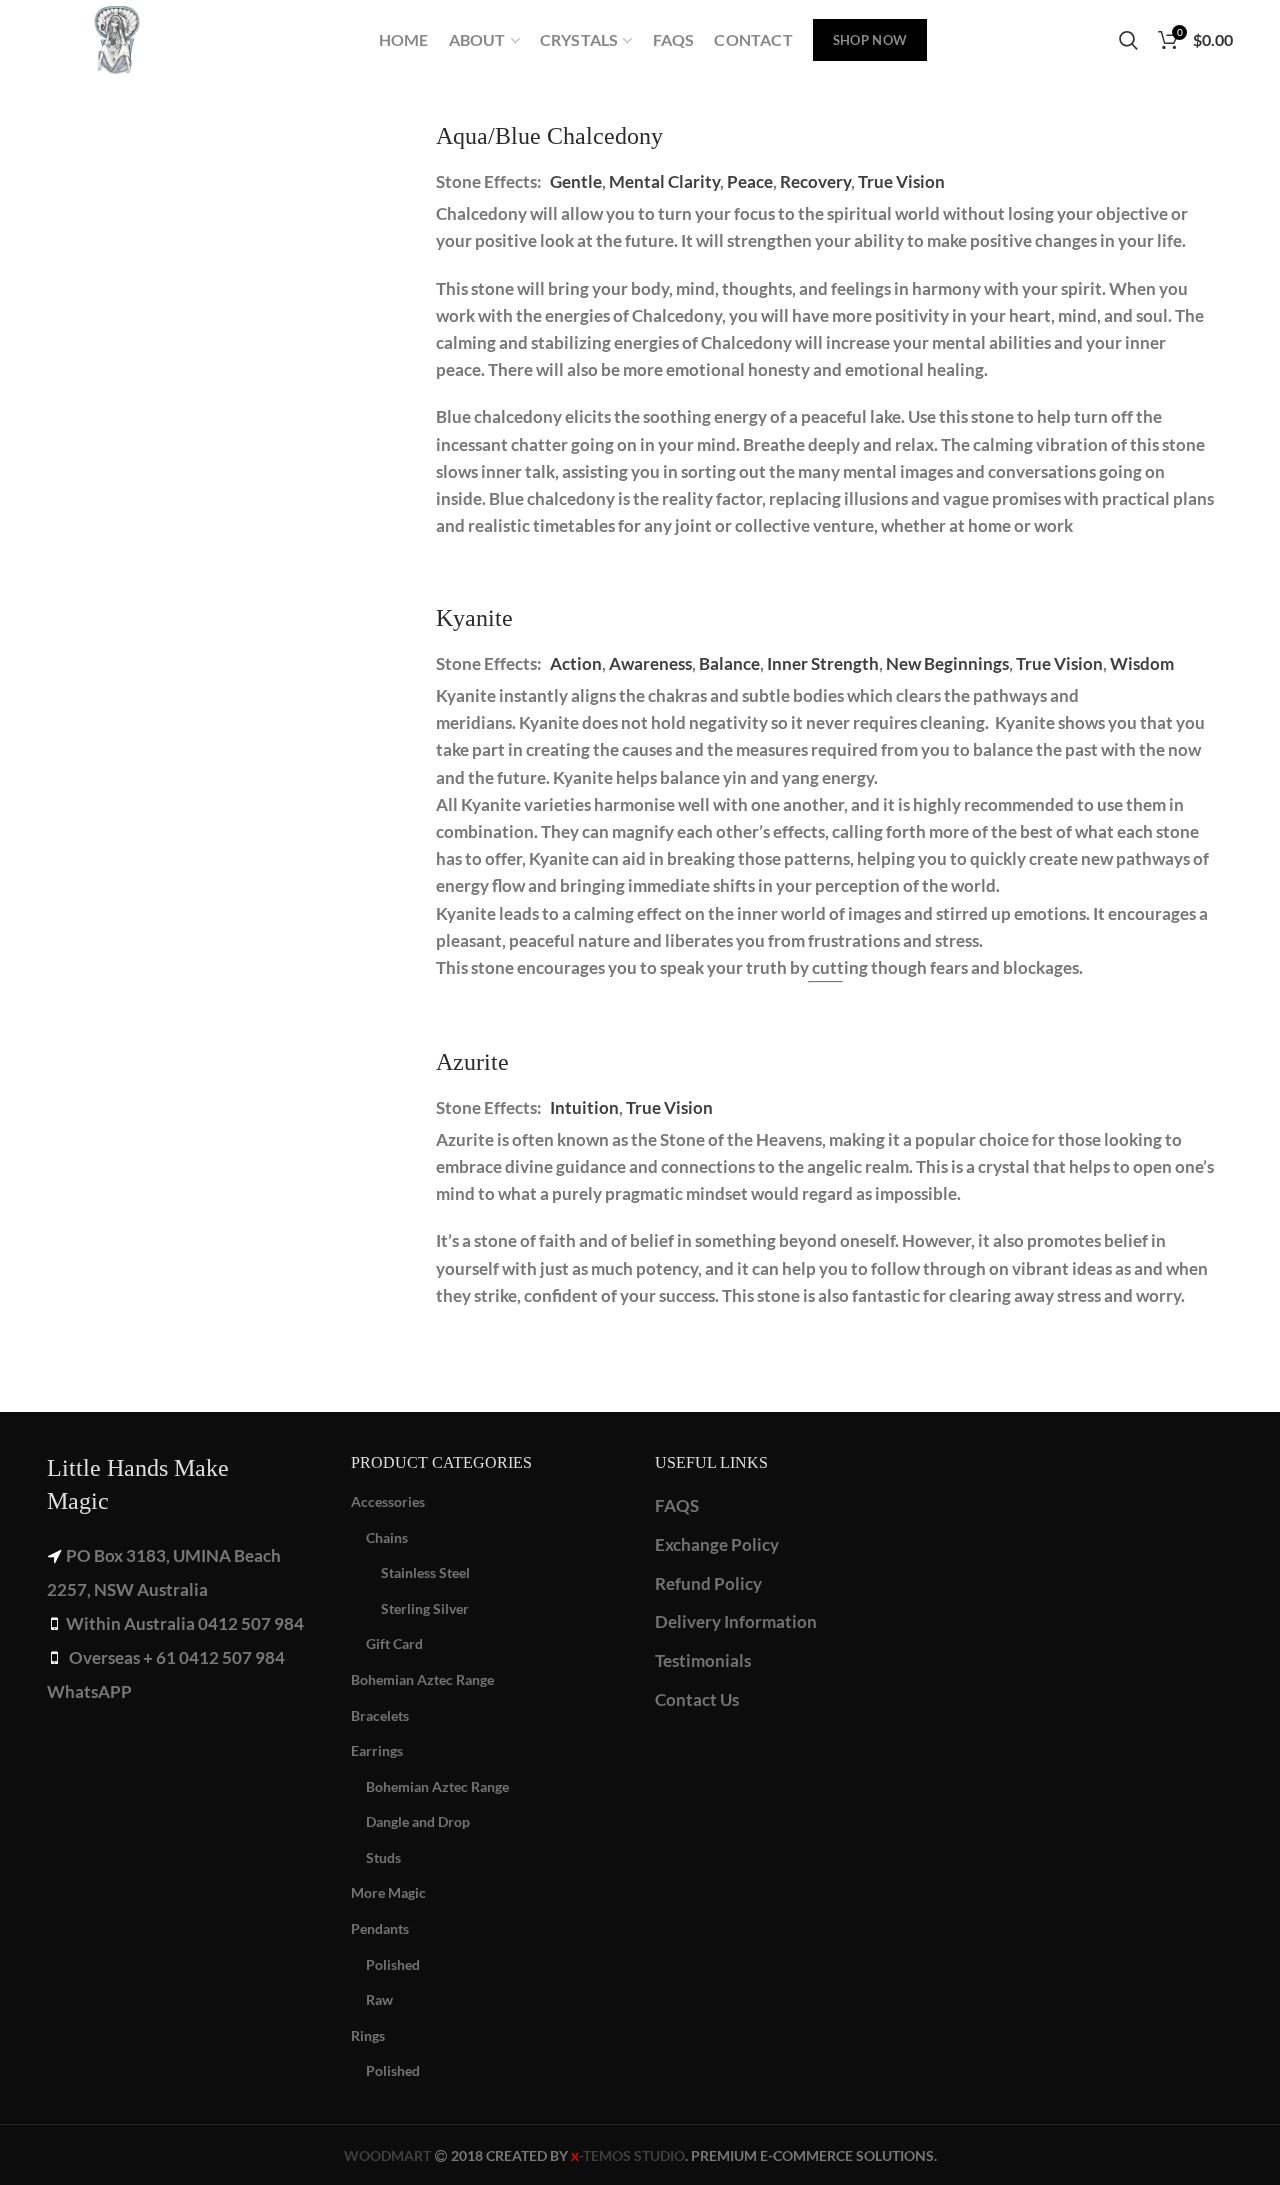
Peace (750, 181)
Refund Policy (708, 1583)
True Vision (901, 181)
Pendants (380, 1928)
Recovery (815, 181)
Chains (387, 1537)
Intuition (584, 1107)
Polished (393, 1964)
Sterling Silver (425, 1608)
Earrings (377, 1750)
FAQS (677, 1505)
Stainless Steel (425, 1572)
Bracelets (380, 1715)
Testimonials (703, 1660)
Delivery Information (736, 1621)
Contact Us (697, 1699)
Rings (368, 2035)
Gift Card (394, 1643)
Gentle (576, 181)
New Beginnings (947, 663)
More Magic (388, 1892)
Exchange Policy (717, 1544)
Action (576, 663)
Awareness (650, 663)
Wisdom (1142, 663)
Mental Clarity (664, 181)
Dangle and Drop (418, 1821)
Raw (379, 1999)
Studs (383, 1857)
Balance (729, 663)
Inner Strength (823, 663)
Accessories (388, 1501)
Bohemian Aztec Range (422, 1679)
